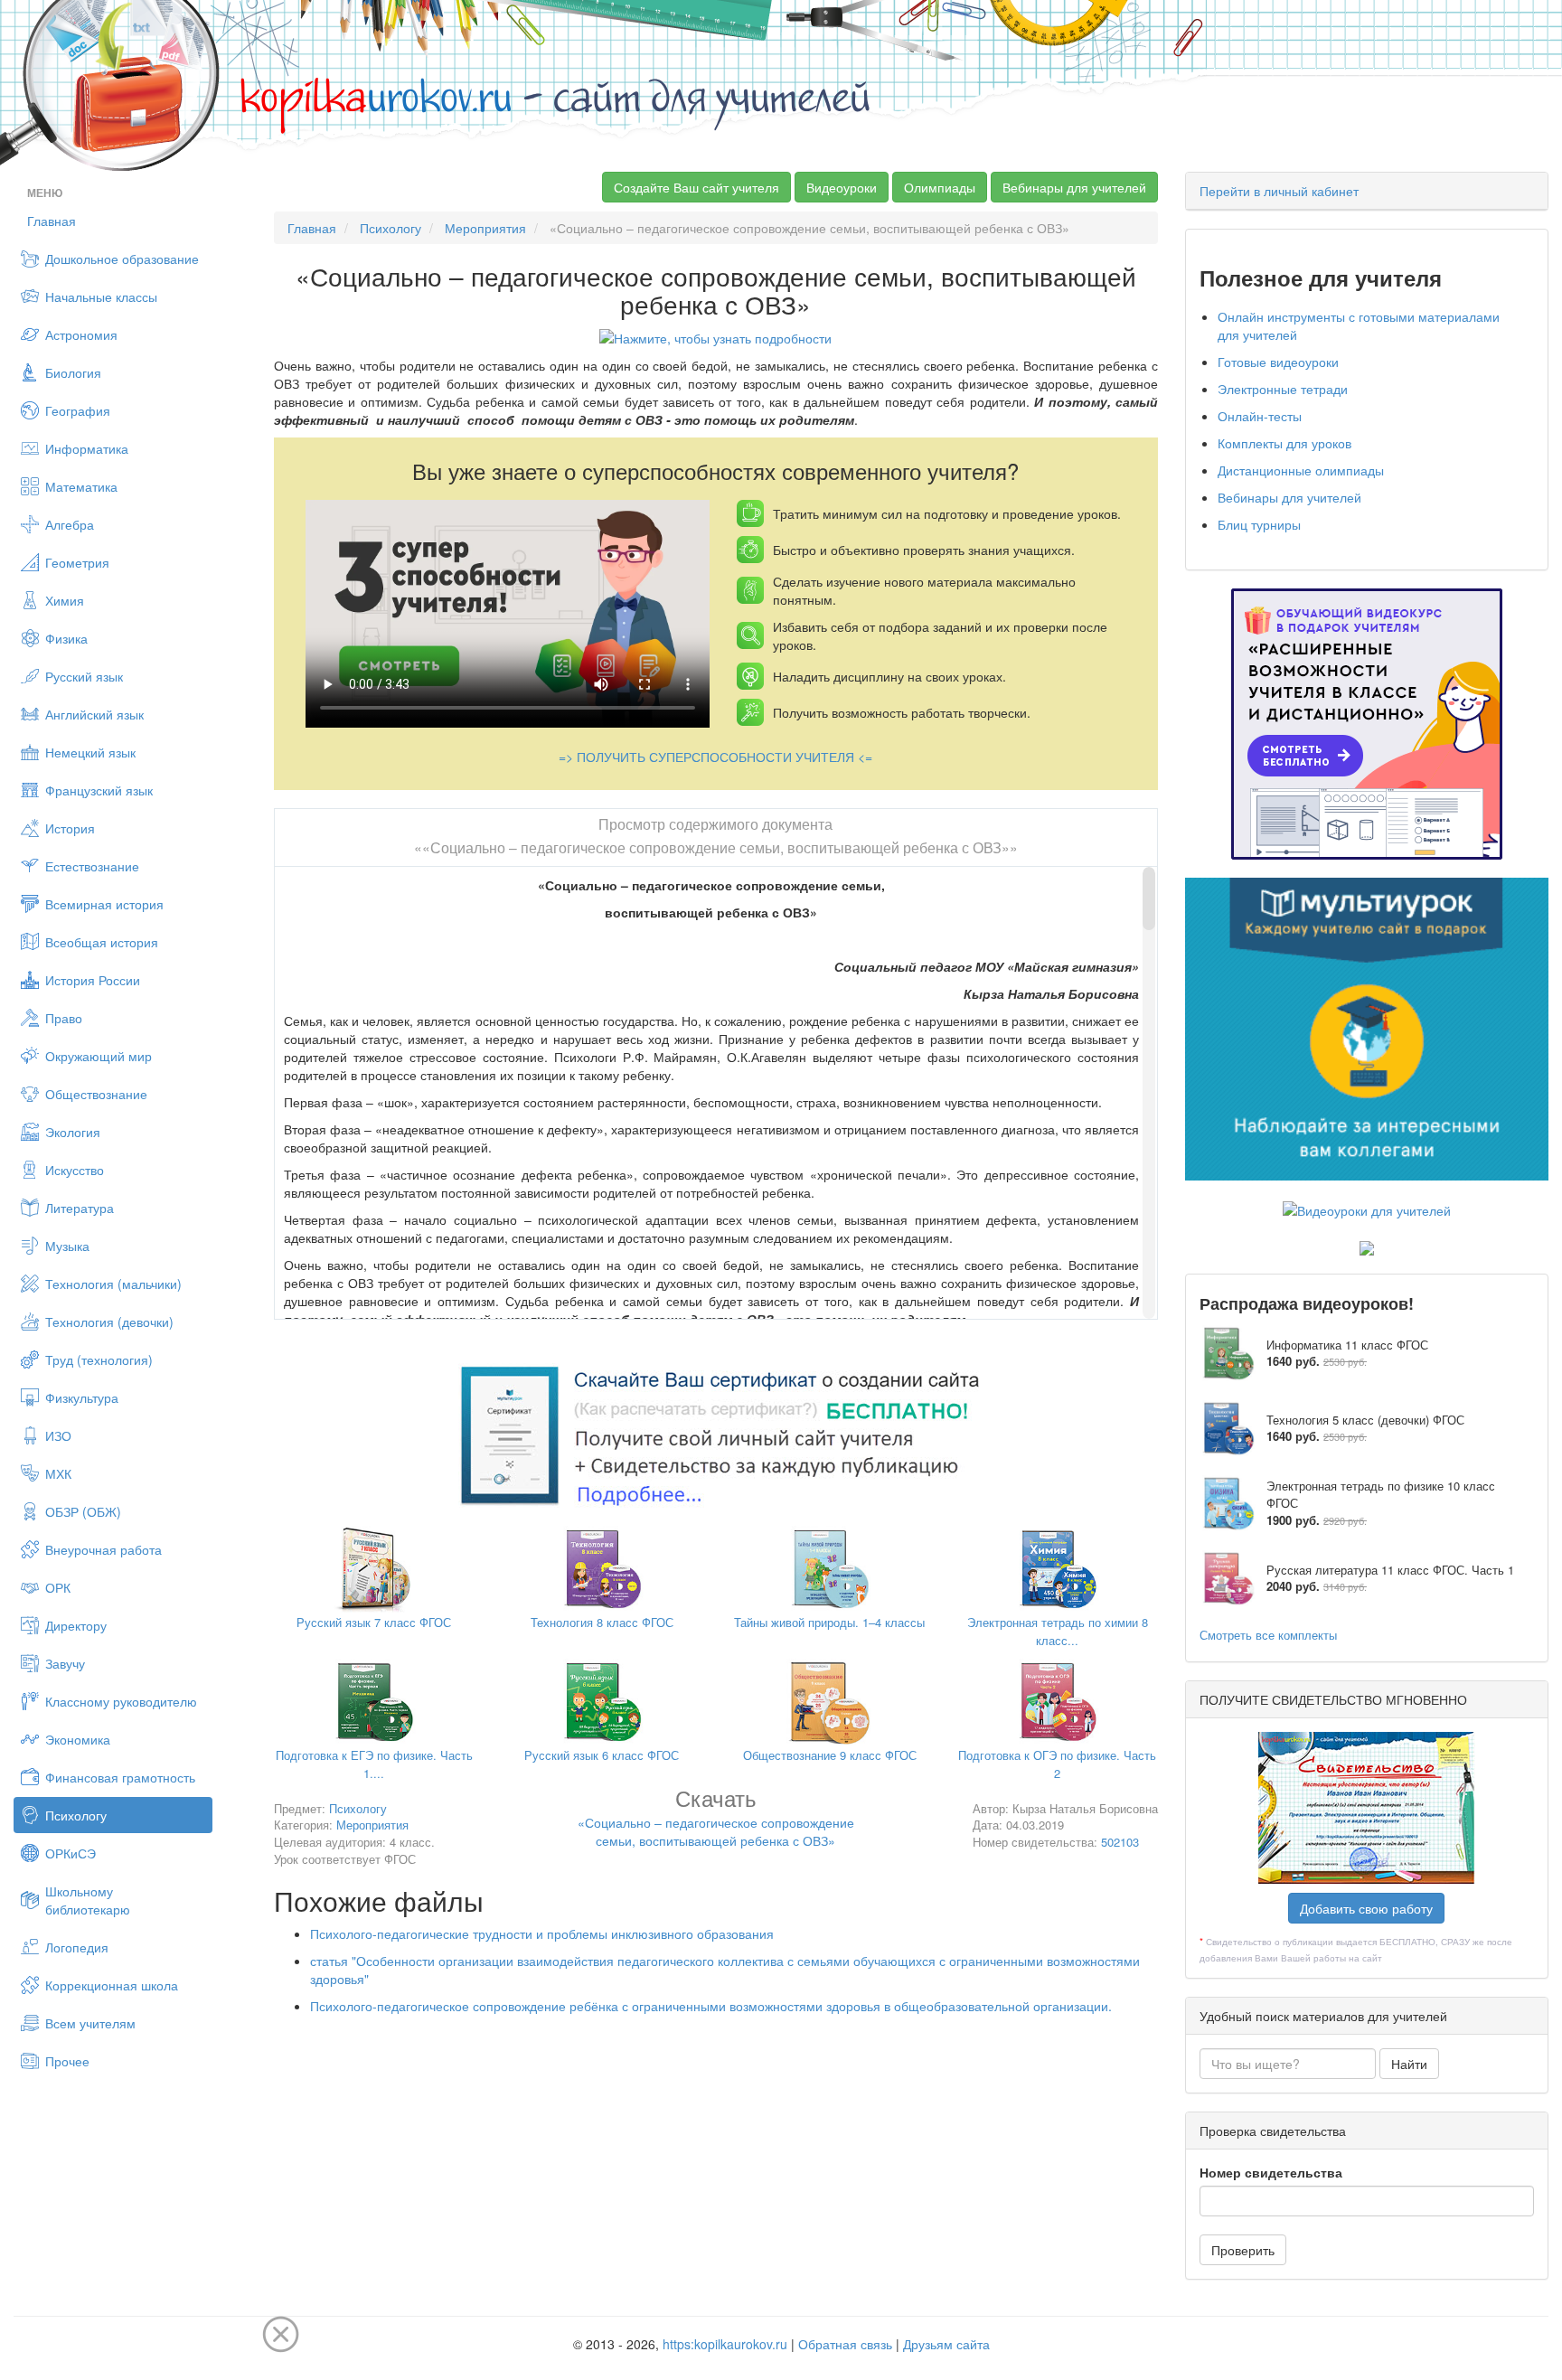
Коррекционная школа (112, 1985)
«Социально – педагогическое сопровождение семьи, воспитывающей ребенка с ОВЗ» (716, 1821)
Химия (65, 600)
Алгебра (70, 524)
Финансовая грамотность (120, 1777)
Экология (73, 1132)
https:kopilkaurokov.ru (725, 2344)
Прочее (67, 2061)
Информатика (87, 448)
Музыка (67, 1246)
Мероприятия (485, 228)
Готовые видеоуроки (1278, 362)
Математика (81, 486)
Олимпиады (940, 187)
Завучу (65, 1663)
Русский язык (84, 676)
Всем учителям (90, 2023)
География (78, 410)
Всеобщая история (102, 942)
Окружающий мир (99, 1056)
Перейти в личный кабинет (1279, 191)
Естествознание (92, 866)
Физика (66, 638)
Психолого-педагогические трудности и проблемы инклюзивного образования (542, 1933)
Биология (73, 372)
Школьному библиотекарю (88, 1900)
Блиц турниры (1259, 524)
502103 (1120, 1842)
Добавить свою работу (1366, 1908)
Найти (1409, 2064)
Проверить (1243, 2250)
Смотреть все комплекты (1268, 1635)
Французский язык (99, 790)
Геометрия (77, 562)
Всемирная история (104, 904)
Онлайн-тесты (1260, 416)
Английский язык (94, 714)
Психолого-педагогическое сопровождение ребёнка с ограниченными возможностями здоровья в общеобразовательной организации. (711, 2006)
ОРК (58, 1587)
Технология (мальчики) (113, 1284)
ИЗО (58, 1435)
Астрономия (81, 334)
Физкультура (82, 1397)
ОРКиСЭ (71, 1853)
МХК (58, 1473)
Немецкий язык (90, 752)
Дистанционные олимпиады (1301, 470)
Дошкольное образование (122, 259)
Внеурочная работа (104, 1549)
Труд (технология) (99, 1359)
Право (64, 1018)
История (70, 828)
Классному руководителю (121, 1701)
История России (93, 980)
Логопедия (77, 1947)
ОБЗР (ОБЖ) (83, 1511)
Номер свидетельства (1271, 2172)
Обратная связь (845, 2344)
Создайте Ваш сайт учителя (696, 187)
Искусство (75, 1170)
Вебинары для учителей (1074, 187)
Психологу (76, 1815)
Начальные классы (101, 296)
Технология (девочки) (109, 1322)
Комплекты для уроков (1284, 443)
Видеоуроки (842, 187)
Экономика (78, 1739)
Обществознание (96, 1094)
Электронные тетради (1283, 389)
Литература (80, 1208)
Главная (52, 221)
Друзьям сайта (946, 2344)
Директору (76, 1625)
